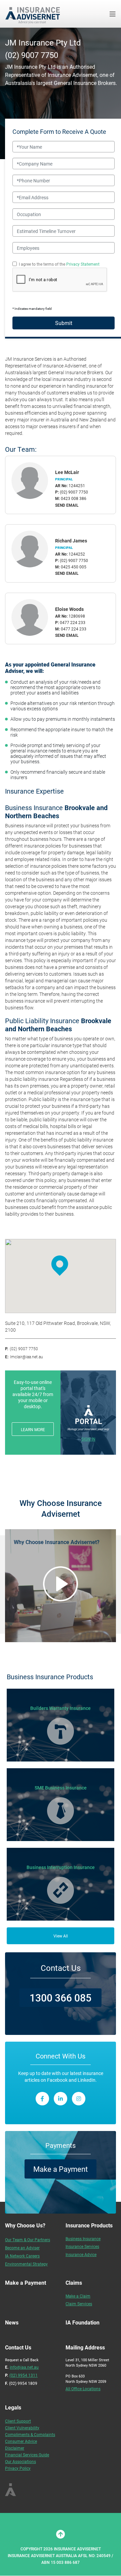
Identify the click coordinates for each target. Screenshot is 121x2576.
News (12, 2322)
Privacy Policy (18, 2468)
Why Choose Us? (25, 2225)
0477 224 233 (73, 622)
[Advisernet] (35, 14)
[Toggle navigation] (113, 14)
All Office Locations (83, 2389)
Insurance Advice (81, 2254)
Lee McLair (67, 472)
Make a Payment (61, 2169)
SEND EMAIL (67, 505)
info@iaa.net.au (24, 2367)
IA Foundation (83, 2322)
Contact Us (61, 1968)
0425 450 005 (74, 567)
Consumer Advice (21, 2441)
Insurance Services (82, 2246)
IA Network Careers (22, 2256)
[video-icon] (61, 1584)
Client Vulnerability (22, 2428)
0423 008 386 (74, 498)
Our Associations (21, 2461)
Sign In (88, 1439)
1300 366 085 (61, 1997)
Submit (64, 323)
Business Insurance (83, 2239)
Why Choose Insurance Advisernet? (57, 1542)
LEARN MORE (33, 1429)
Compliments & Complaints (30, 2434)
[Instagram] (79, 2099)
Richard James (71, 541)
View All (61, 1936)
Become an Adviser (22, 2248)
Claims (74, 2283)
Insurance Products (89, 2225)
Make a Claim (78, 2296)
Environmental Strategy (26, 2264)
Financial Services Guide (27, 2455)
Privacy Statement (83, 264)
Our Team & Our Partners (28, 2240)
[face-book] (42, 2099)
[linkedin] (61, 2099)
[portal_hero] (88, 1418)
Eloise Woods (69, 609)
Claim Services (79, 2304)
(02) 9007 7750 (32, 55)
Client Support (18, 2421)
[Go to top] (61, 2534)
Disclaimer (15, 2448)
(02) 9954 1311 (24, 2375)
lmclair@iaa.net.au (27, 1357)
